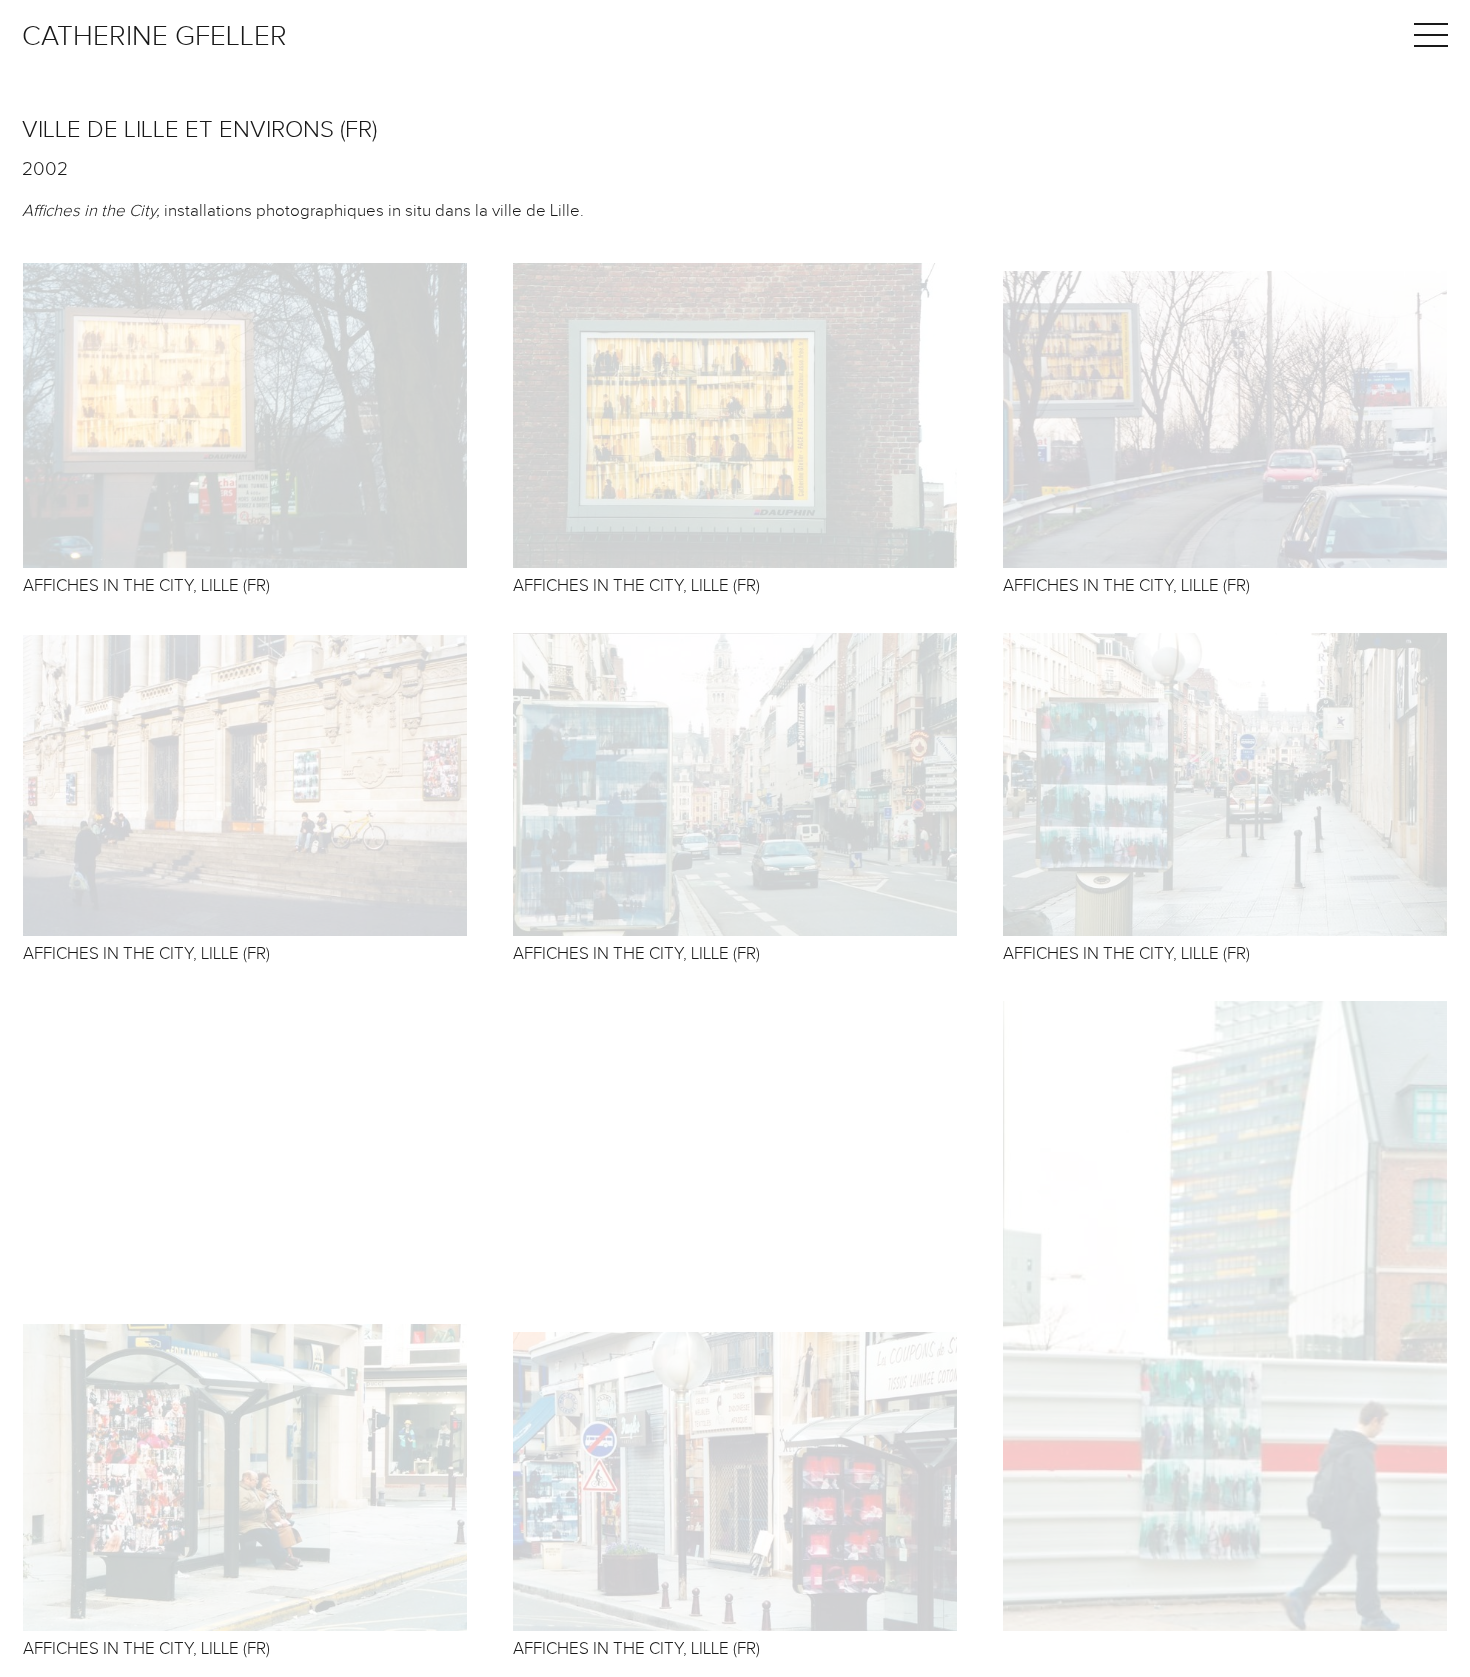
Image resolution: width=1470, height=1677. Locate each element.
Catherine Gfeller (154, 36)
